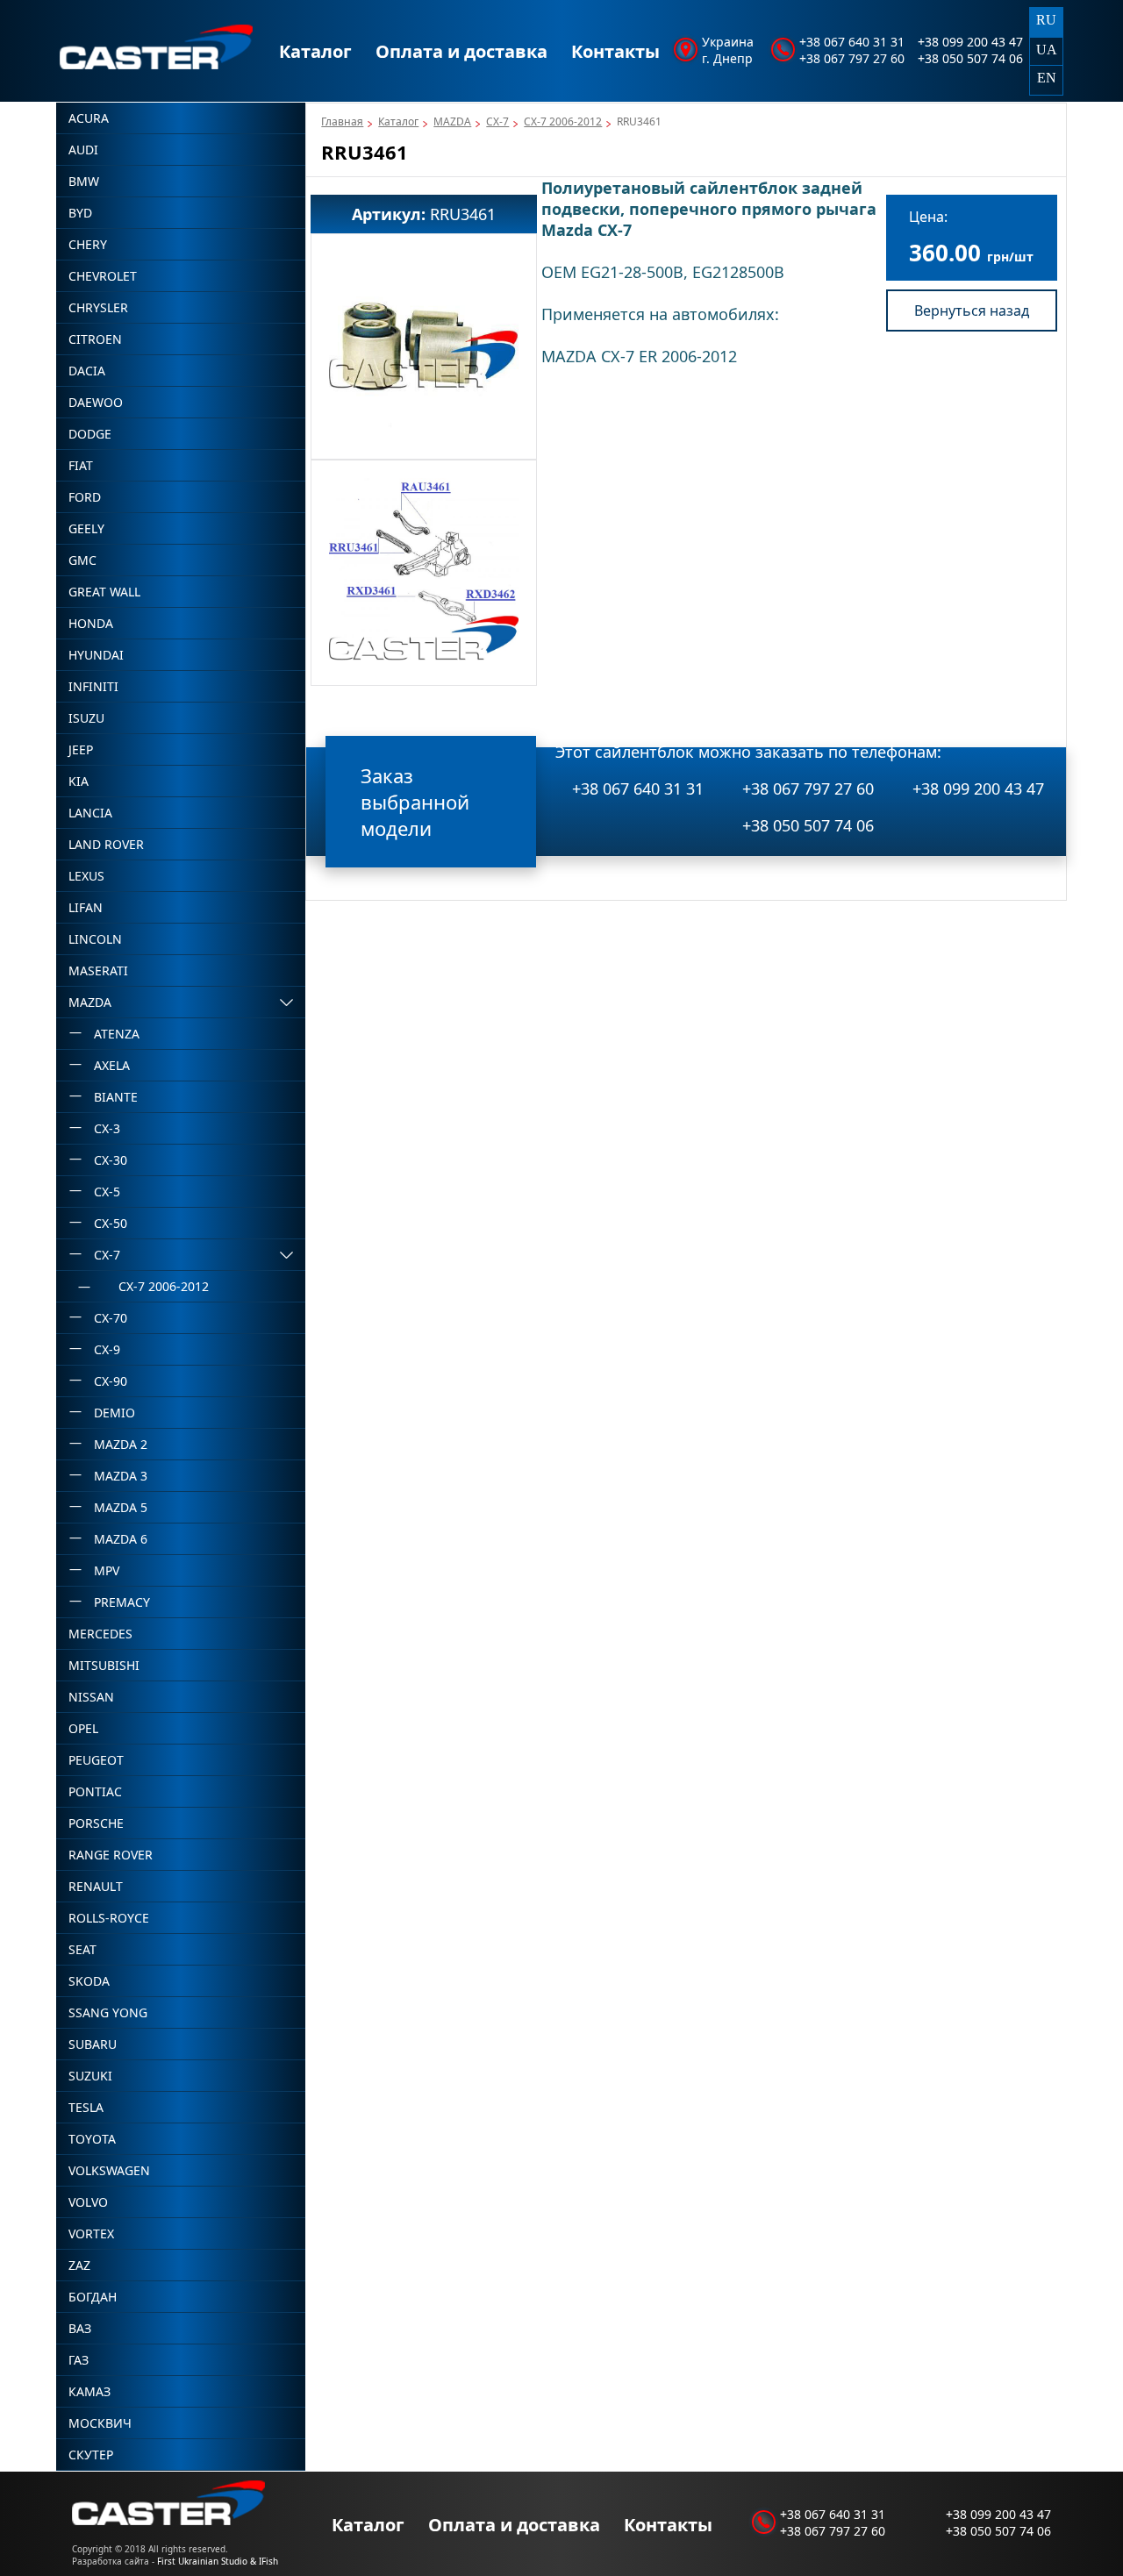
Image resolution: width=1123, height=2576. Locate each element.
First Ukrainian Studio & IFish (218, 2561)
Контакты (615, 51)
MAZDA (452, 121)
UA (1047, 50)
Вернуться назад (972, 310)
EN (1047, 78)
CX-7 (497, 121)
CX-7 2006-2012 (563, 121)
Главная (342, 121)
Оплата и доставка (461, 51)
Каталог (315, 51)
